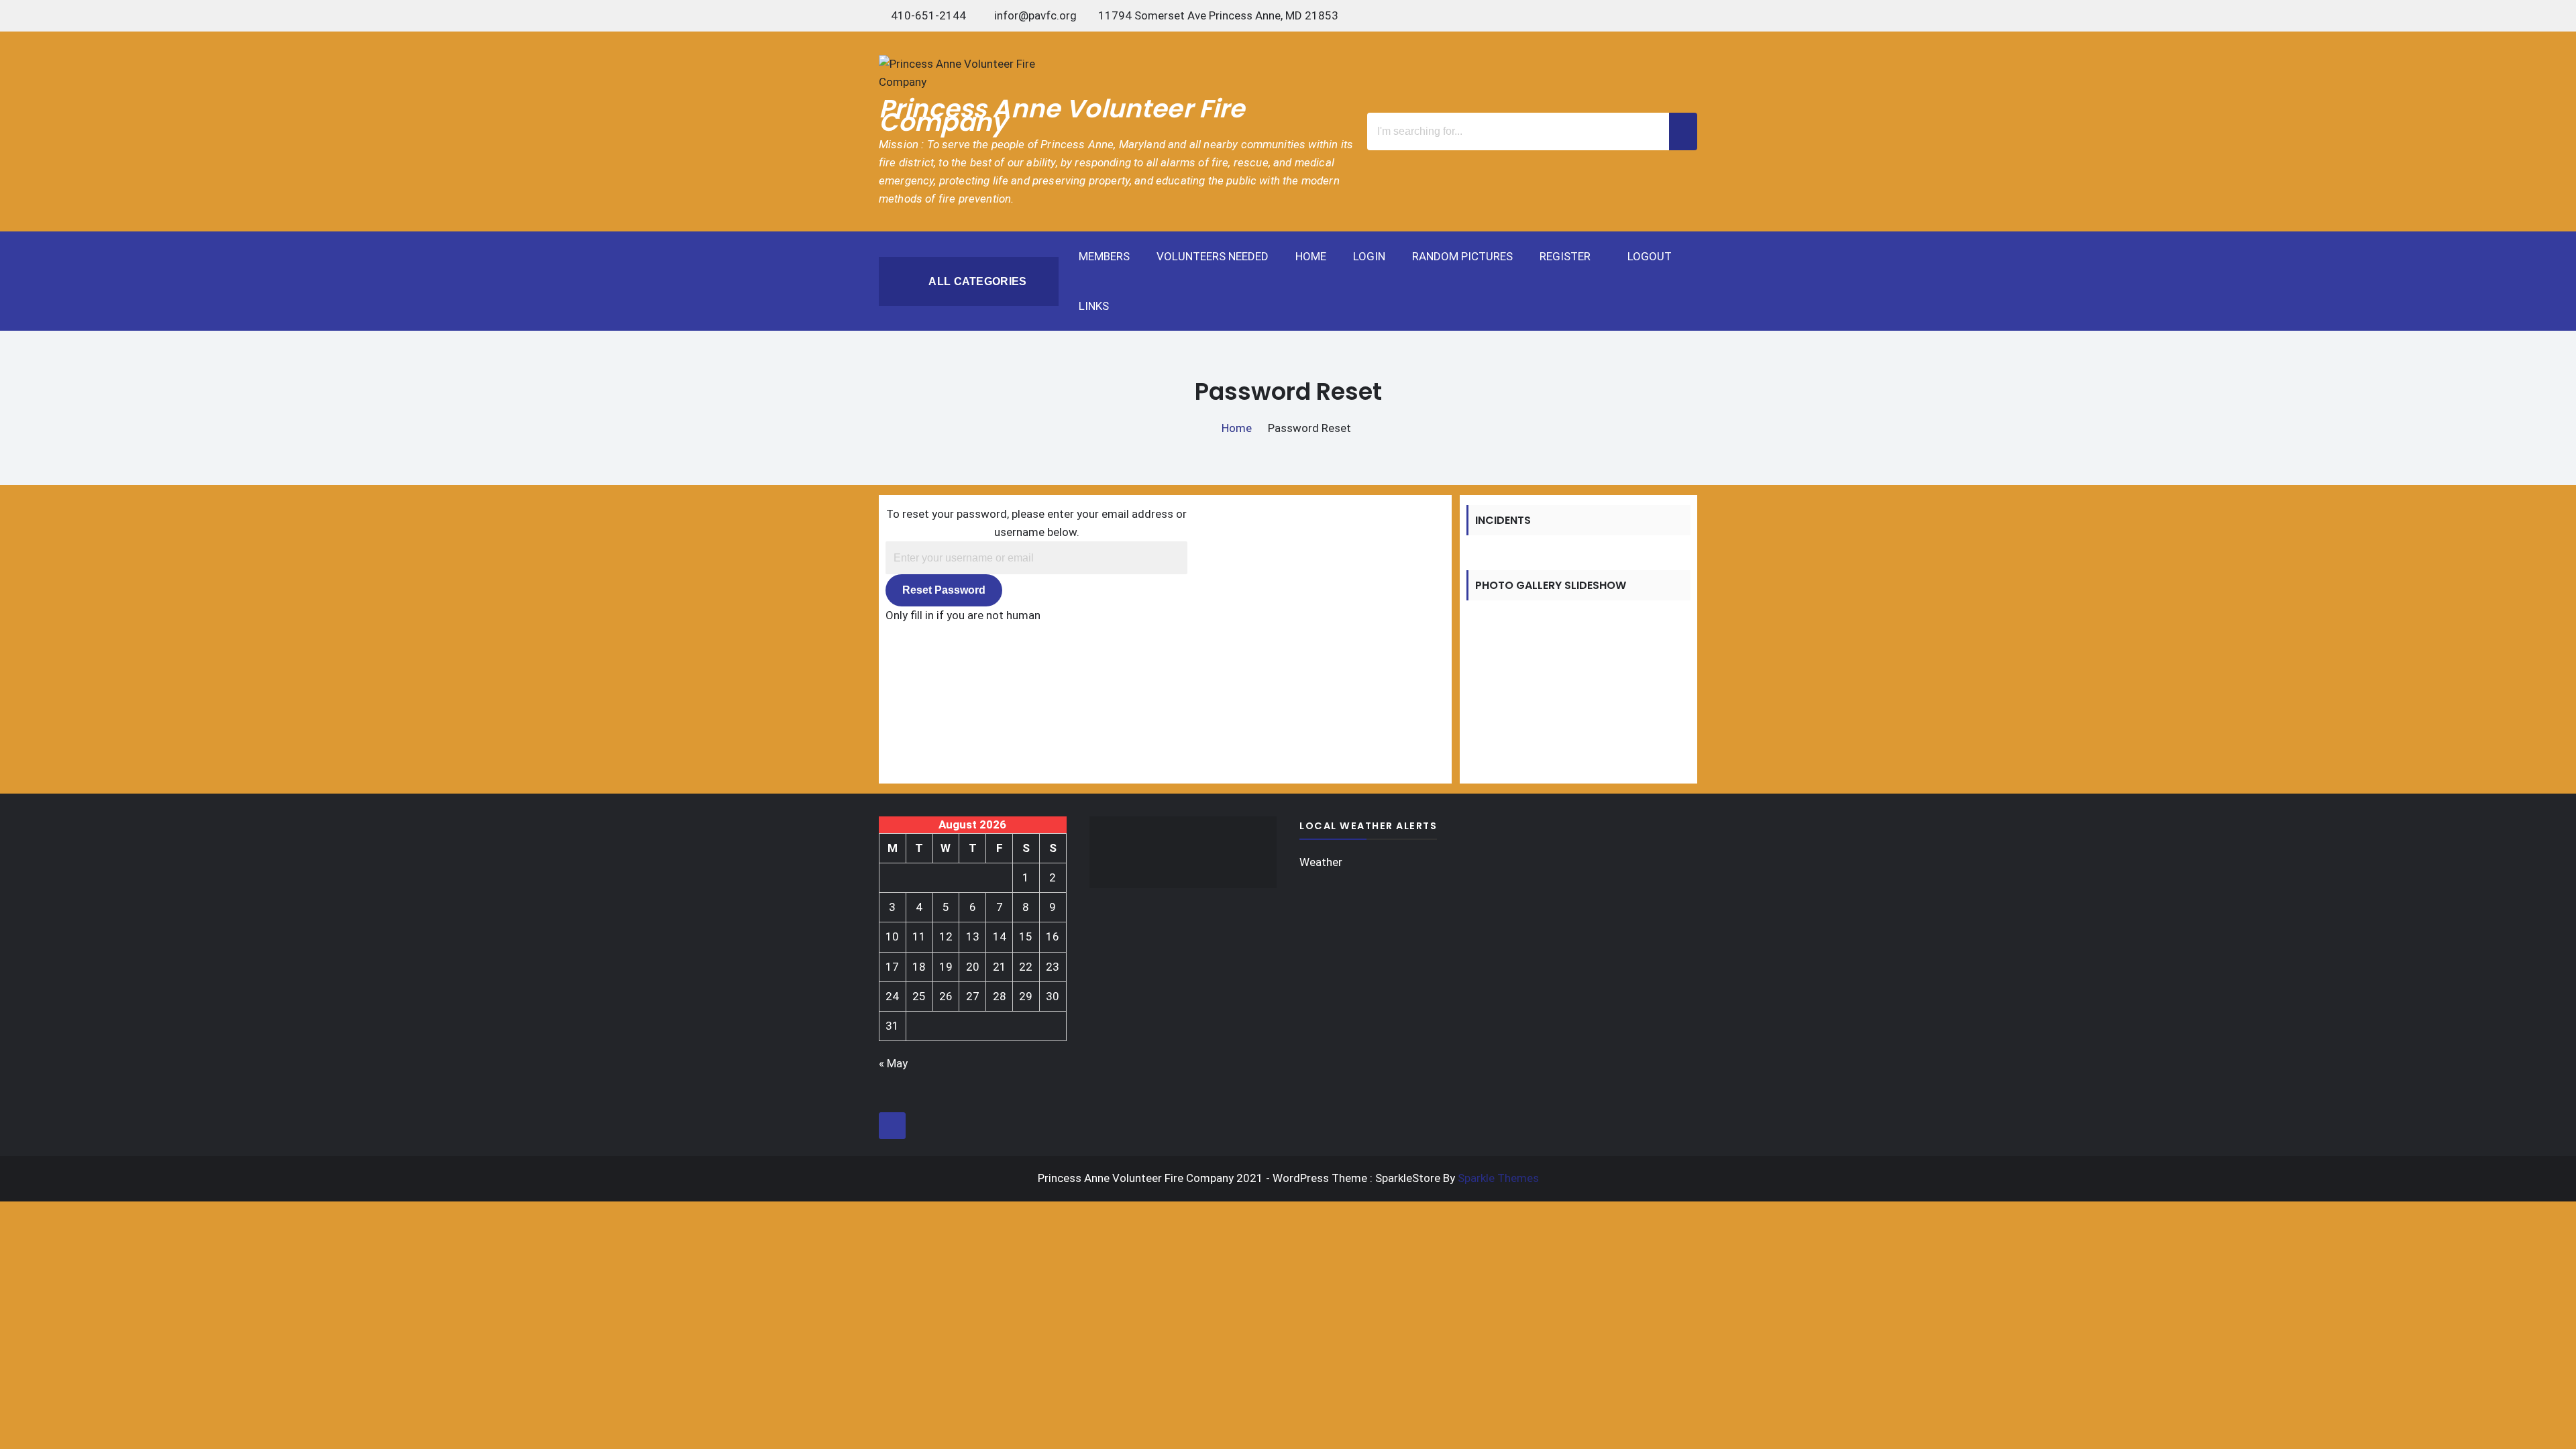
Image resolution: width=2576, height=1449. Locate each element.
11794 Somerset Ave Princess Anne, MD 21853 (1218, 15)
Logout (1650, 256)
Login (1369, 256)
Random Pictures (1462, 256)
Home (1311, 256)
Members (1104, 256)
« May (893, 1063)
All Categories (976, 281)
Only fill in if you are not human (963, 615)
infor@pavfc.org (1035, 15)
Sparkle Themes (1498, 1178)
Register (1565, 256)
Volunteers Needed (1213, 256)
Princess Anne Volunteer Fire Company (1062, 115)
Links (1094, 306)
